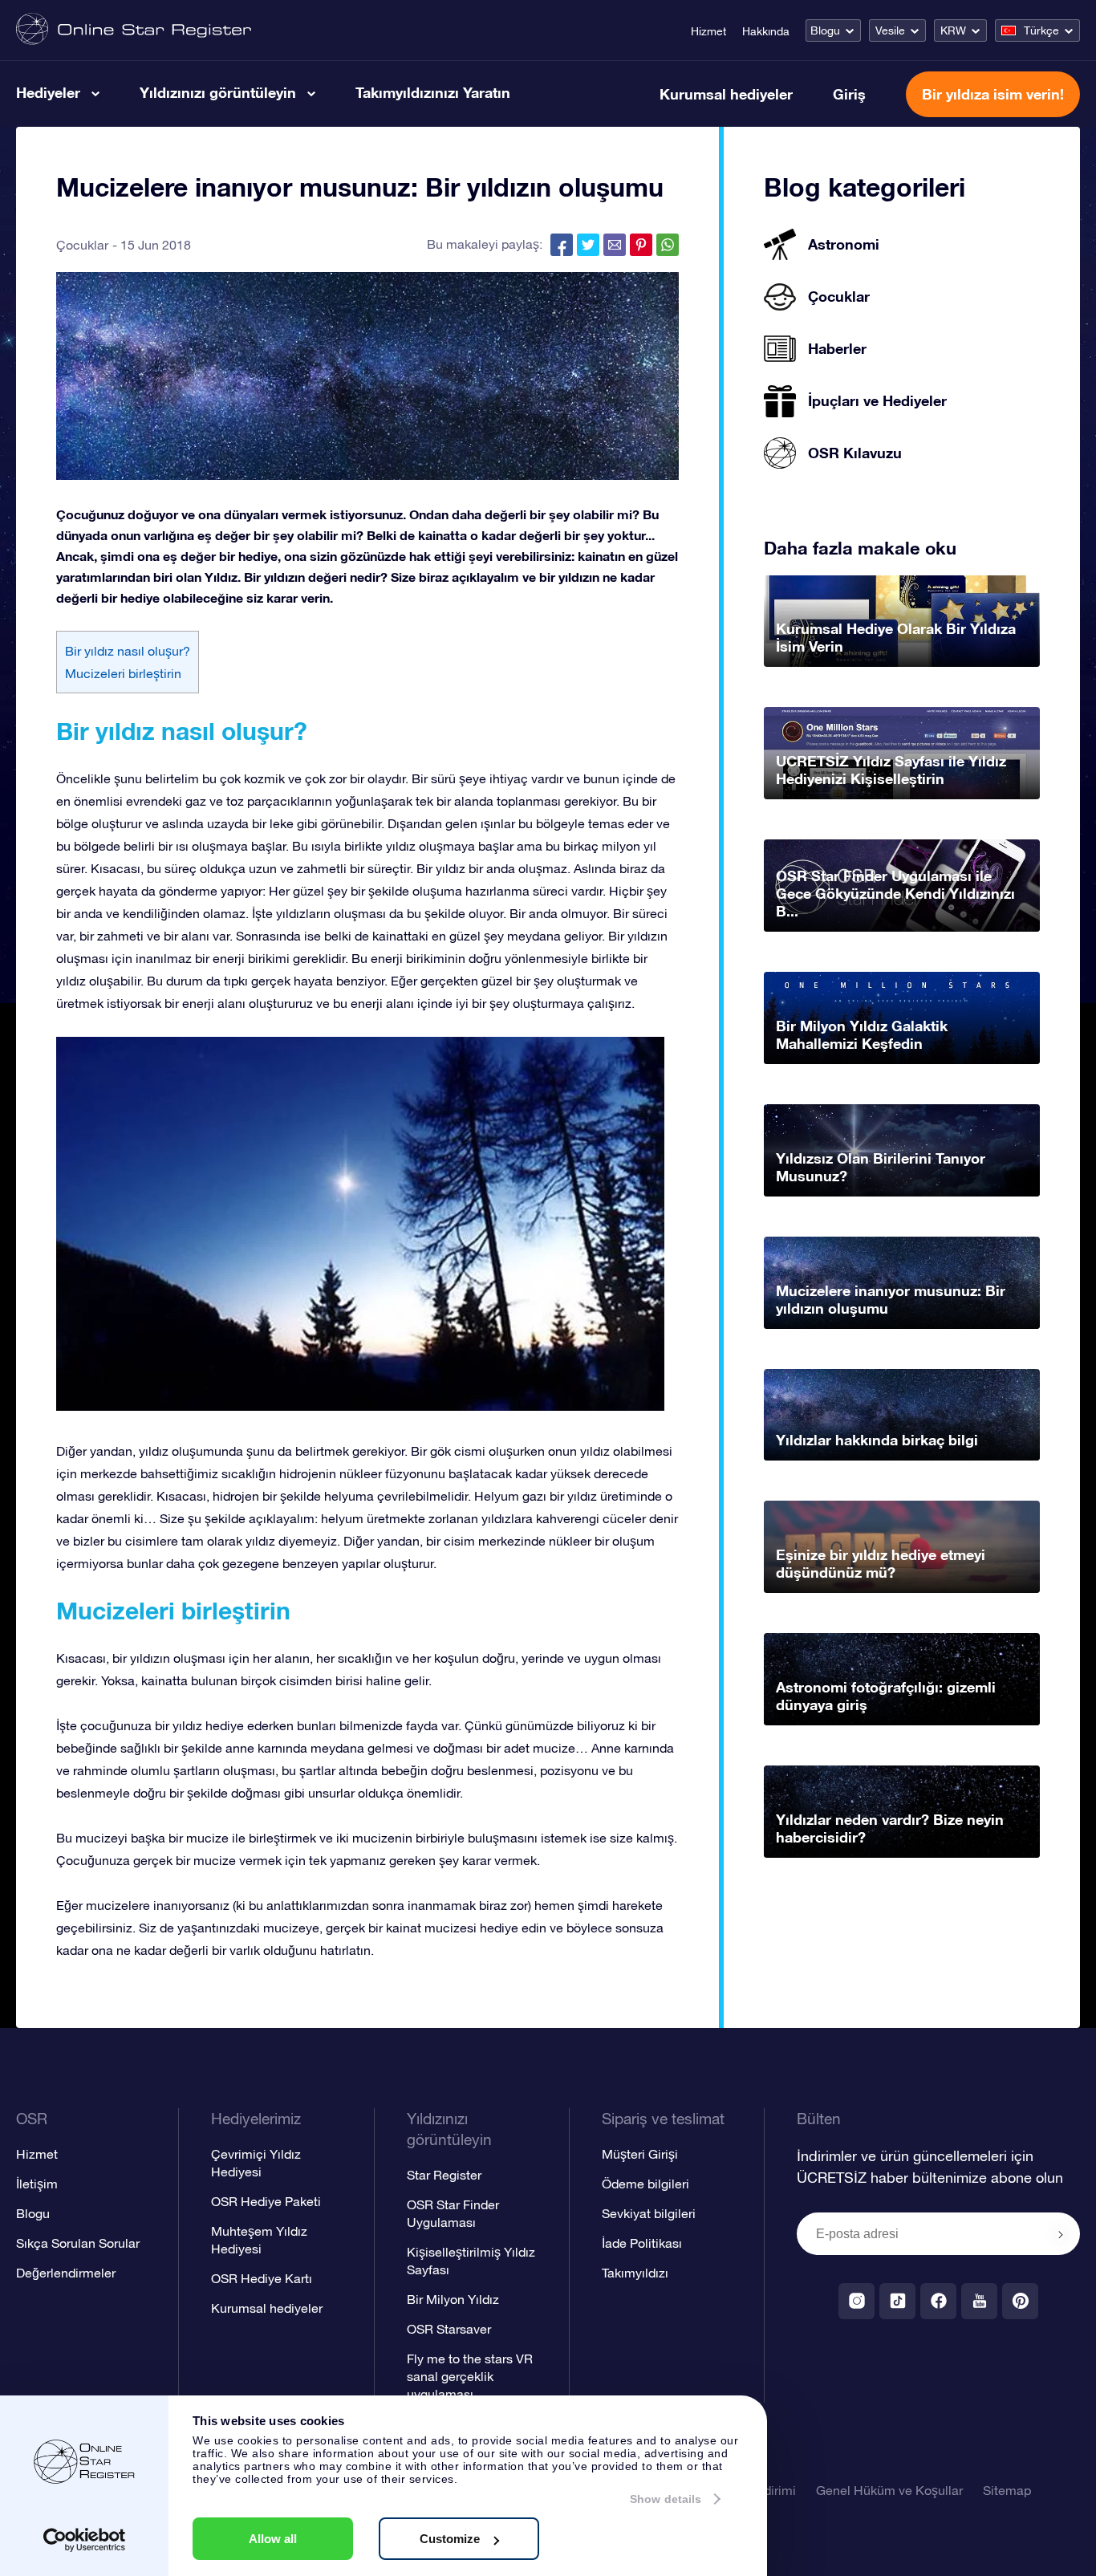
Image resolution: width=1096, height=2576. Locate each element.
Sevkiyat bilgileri (649, 2213)
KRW (953, 30)
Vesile (890, 30)
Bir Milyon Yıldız (453, 2299)
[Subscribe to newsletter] (1061, 2235)
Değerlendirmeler (66, 2273)
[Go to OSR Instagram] (857, 2301)
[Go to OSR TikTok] (897, 2301)
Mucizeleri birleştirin (123, 673)
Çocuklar (82, 245)
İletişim (37, 2184)
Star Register (444, 2175)
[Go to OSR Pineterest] (1020, 2301)
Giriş (849, 94)
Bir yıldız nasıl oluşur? (128, 651)
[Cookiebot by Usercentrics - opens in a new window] (85, 2540)
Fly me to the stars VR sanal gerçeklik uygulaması (470, 2376)
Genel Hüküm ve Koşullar (889, 2490)
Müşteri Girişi (640, 2154)
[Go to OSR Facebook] (938, 2301)
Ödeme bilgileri (645, 2184)
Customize (450, 2539)
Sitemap (1007, 2490)
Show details (666, 2499)
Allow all (273, 2539)
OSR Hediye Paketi (266, 2201)
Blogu (825, 30)
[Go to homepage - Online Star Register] (134, 30)
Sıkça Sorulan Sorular (78, 2243)
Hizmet (708, 31)
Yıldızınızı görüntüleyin (218, 92)
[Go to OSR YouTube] (979, 2301)
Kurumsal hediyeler (726, 94)
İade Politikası (642, 2243)
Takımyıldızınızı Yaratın (433, 92)
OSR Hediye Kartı (262, 2278)
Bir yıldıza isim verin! (993, 94)
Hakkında (766, 31)
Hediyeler (48, 92)
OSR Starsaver (449, 2329)
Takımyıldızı (635, 2273)
